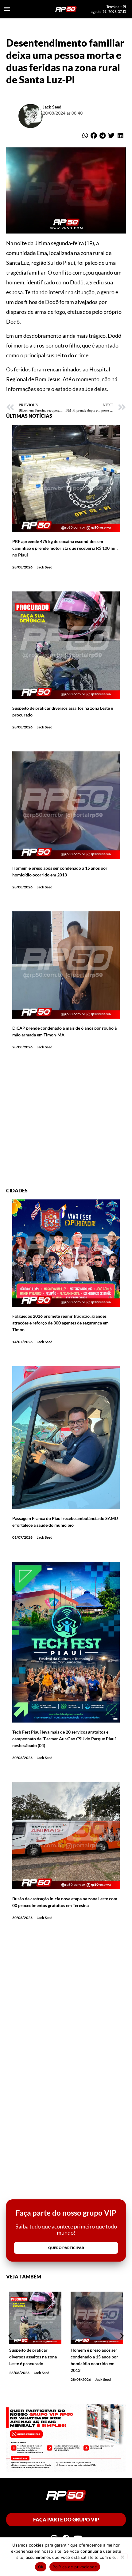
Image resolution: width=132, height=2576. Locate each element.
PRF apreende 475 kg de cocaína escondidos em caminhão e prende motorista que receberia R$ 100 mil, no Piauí (65, 548)
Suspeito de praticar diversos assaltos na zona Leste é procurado (33, 2357)
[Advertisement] (66, 1122)
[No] (122, 2556)
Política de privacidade (75, 2567)
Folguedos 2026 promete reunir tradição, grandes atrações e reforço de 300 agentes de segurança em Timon (60, 1323)
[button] (85, 136)
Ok (41, 2567)
